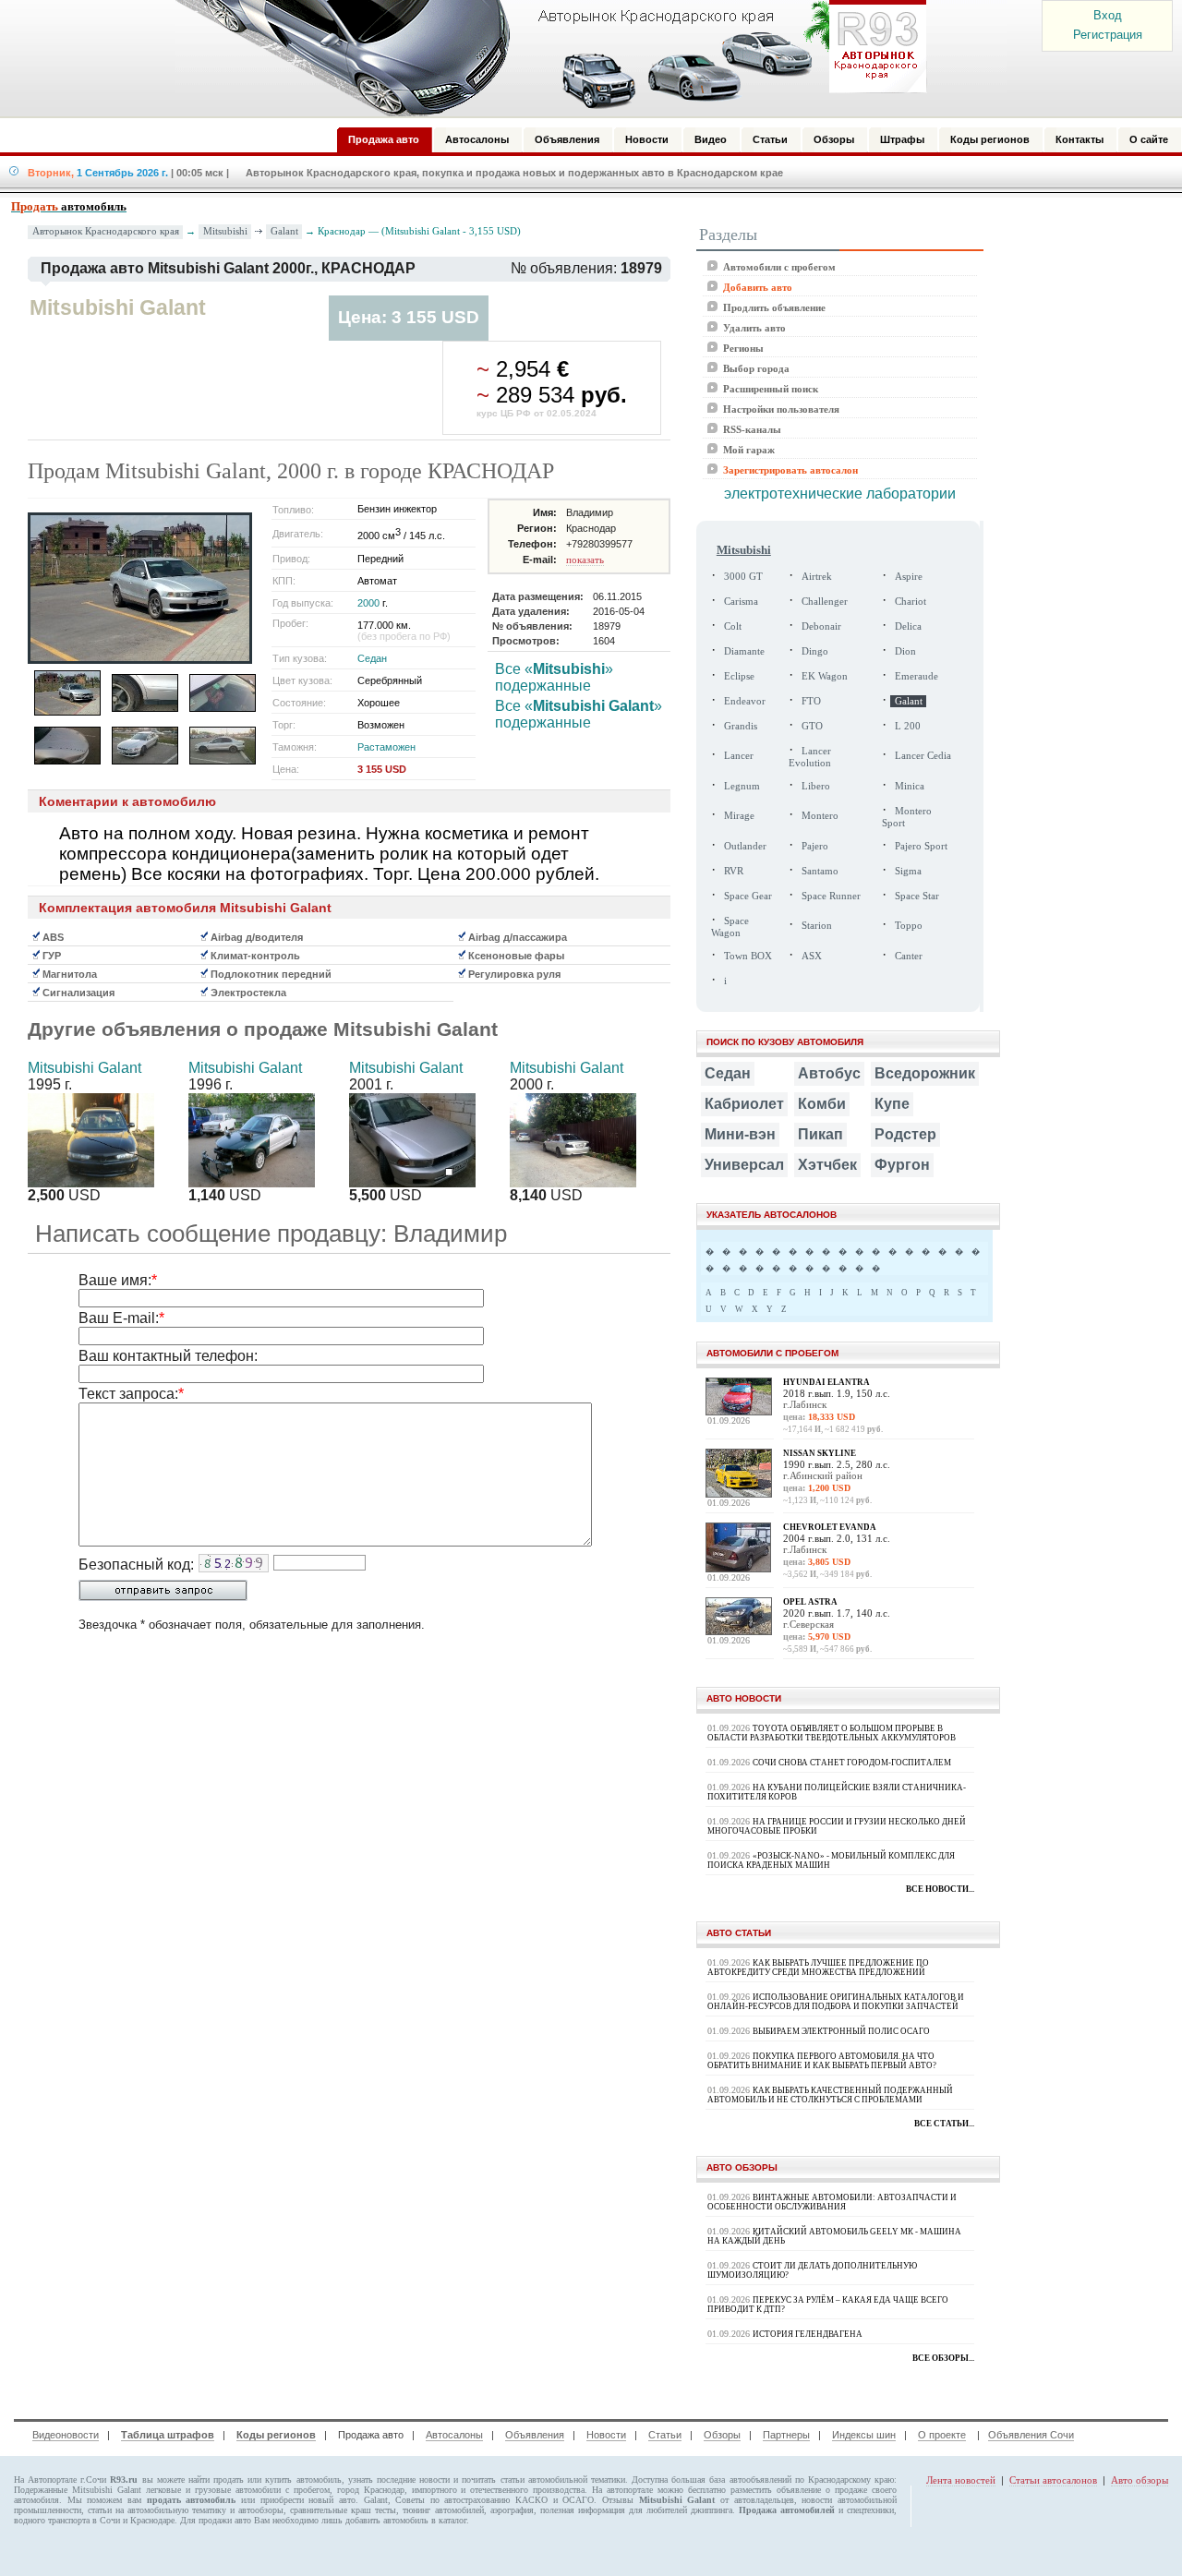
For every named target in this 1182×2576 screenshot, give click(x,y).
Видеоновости (66, 2435)
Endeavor (745, 701)
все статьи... (944, 2124)
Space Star (917, 896)
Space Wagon (730, 927)
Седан (372, 658)
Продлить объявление (774, 307)
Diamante (744, 651)
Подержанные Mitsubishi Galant (78, 2490)
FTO (811, 701)
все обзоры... (943, 2358)
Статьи (665, 2435)
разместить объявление (776, 2490)
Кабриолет (744, 1104)
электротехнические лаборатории (840, 494)
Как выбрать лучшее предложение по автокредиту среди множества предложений (818, 1968)
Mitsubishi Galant (84, 1068)
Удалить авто (754, 328)
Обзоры (722, 2435)
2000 (368, 603)
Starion (817, 926)
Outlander (745, 846)
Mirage (739, 816)
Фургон (902, 1165)
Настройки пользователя (781, 409)
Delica (908, 626)
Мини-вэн (740, 1134)
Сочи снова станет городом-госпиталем (852, 1763)
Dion (905, 651)
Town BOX (748, 956)
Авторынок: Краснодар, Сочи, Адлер (545, 58)
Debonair (821, 626)
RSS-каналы (752, 429)
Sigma (908, 871)
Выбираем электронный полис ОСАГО (841, 2031)
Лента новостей (961, 2480)
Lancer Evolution (810, 757)
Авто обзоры (1140, 2480)
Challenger (825, 602)
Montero (820, 816)
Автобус (829, 1073)
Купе (892, 1104)
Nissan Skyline (820, 1453)
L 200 (908, 726)
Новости (606, 2435)
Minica (910, 786)
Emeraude (917, 676)
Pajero (815, 846)
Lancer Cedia (923, 756)
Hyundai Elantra (826, 1382)
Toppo (909, 926)
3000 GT (743, 577)
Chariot (911, 602)
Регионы (743, 348)
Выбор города (756, 368)
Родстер (905, 1134)
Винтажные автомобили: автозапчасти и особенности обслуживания (832, 2202)
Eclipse (739, 676)
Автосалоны (454, 2435)
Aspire (909, 577)
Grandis (741, 726)
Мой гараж (749, 450)
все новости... (940, 1889)
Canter (909, 956)
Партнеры (786, 2435)
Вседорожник (925, 1073)
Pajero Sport (921, 846)
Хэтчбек (827, 1165)
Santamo (820, 871)
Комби (822, 1104)
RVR (734, 871)
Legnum (742, 786)
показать (585, 560)
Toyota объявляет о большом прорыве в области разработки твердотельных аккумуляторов (832, 1733)
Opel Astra (810, 1602)
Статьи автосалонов (1053, 2480)
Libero (816, 786)
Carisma (741, 602)
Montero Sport (907, 817)
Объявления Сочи (1031, 2435)
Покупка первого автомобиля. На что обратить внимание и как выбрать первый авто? (822, 2061)
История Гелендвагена (808, 2334)
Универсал (744, 1165)
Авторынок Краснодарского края (106, 231)
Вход (1108, 15)
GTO (812, 726)
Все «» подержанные (554, 677)
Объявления (535, 2435)
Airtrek (817, 577)
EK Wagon (825, 676)
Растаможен (386, 747)
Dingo (815, 651)
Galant (284, 231)
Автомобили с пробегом (779, 267)
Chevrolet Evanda (830, 1527)
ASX (812, 956)
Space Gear (748, 896)
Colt (733, 626)
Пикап (820, 1134)
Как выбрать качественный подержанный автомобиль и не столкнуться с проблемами (830, 2095)
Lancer (739, 756)
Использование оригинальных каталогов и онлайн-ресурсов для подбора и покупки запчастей (836, 2002)
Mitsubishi (225, 231)
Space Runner (831, 896)
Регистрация (1108, 35)
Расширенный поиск (771, 389)
